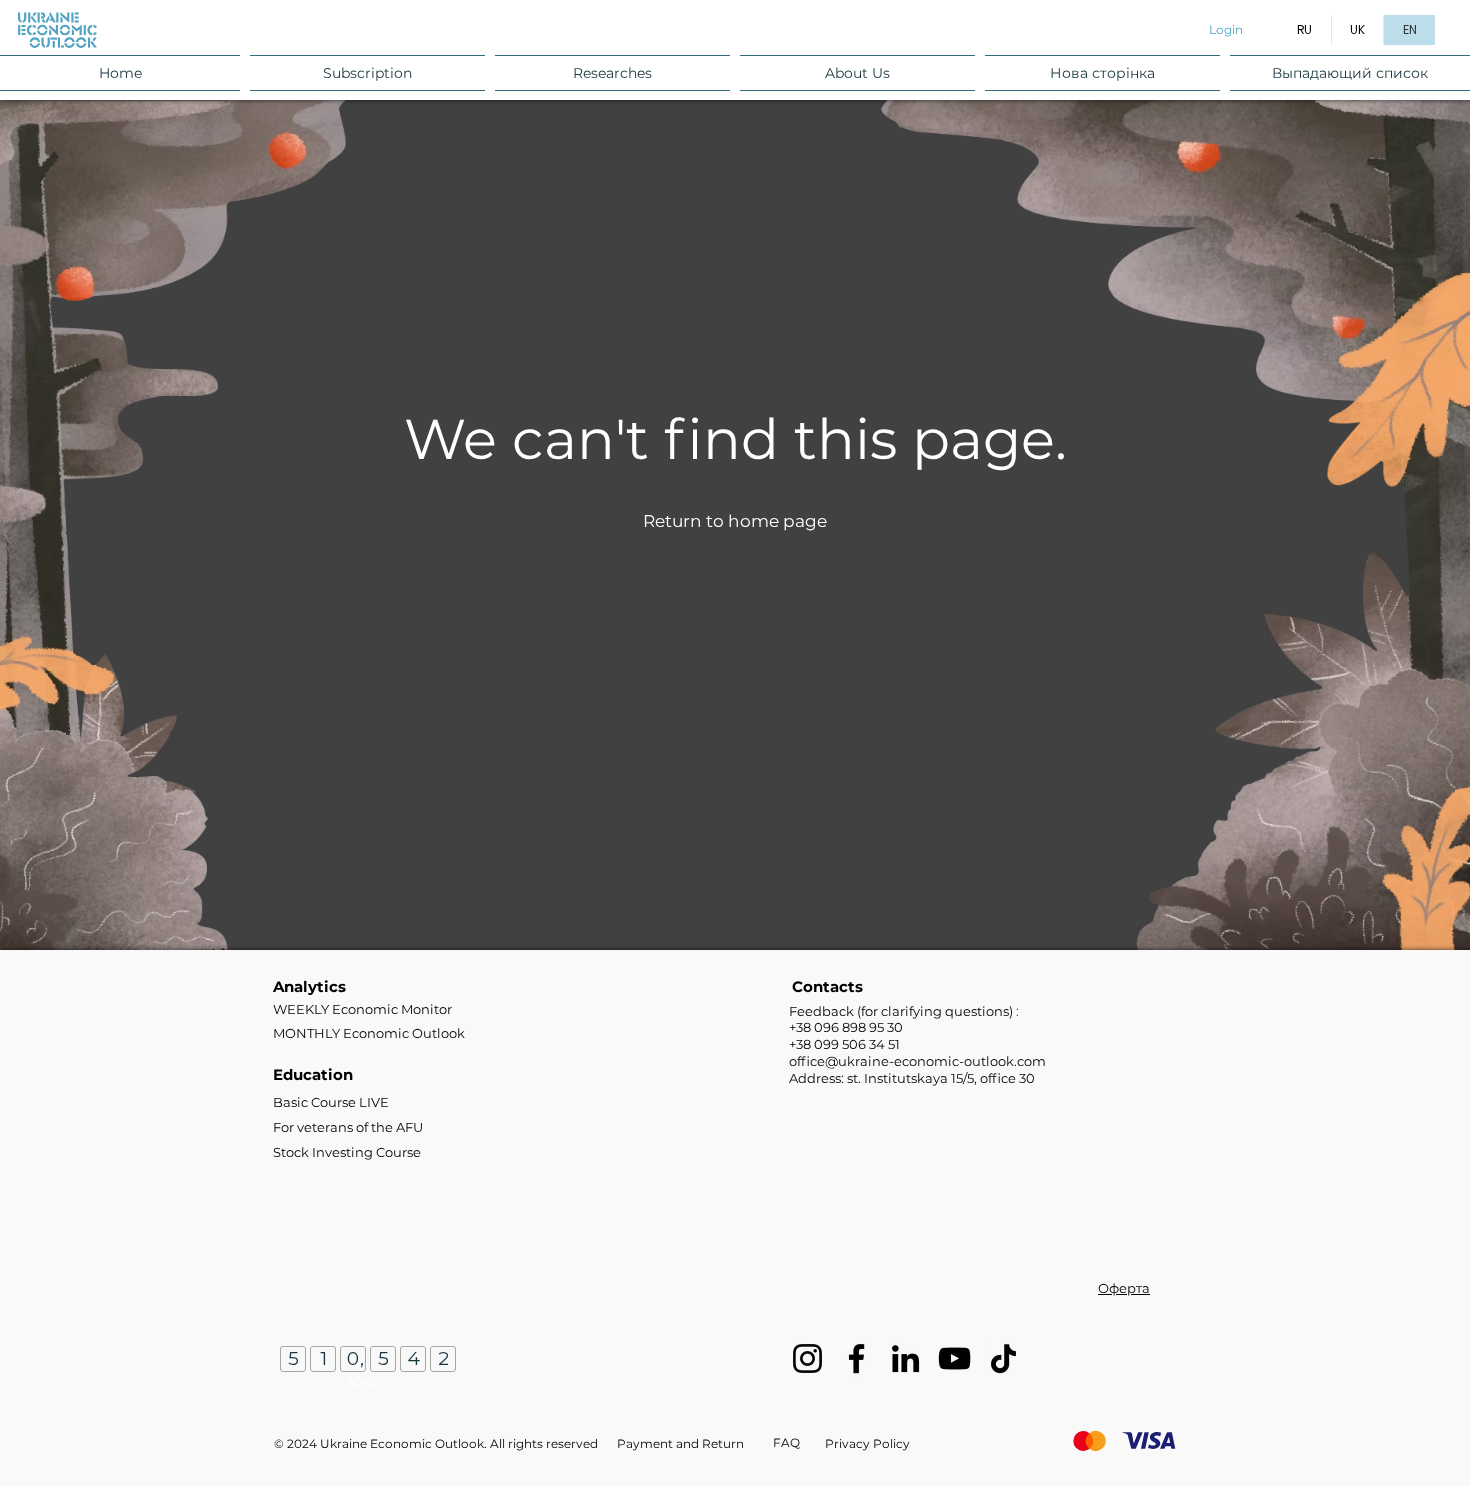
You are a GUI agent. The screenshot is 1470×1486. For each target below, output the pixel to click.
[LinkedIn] (905, 1358)
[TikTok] (1003, 1358)
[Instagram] (807, 1358)
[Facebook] (856, 1358)
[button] (367, 73)
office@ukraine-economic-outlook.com (917, 1061)
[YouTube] (954, 1358)
